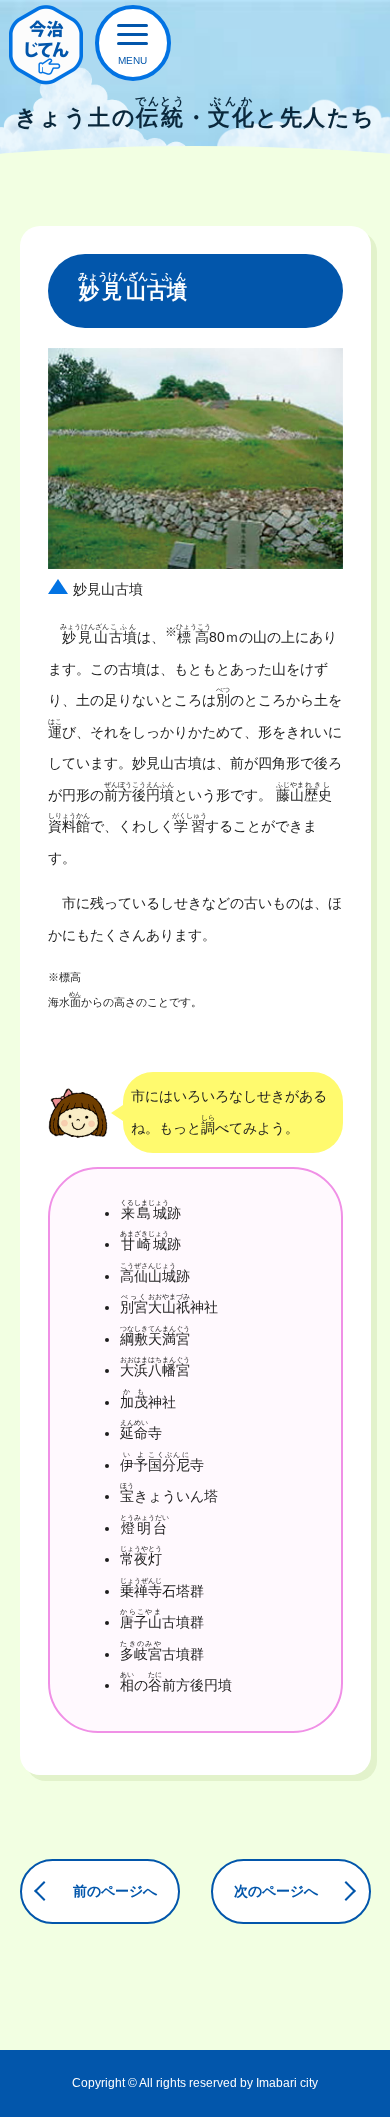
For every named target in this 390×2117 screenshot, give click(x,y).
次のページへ (276, 1891)
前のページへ (115, 1891)
